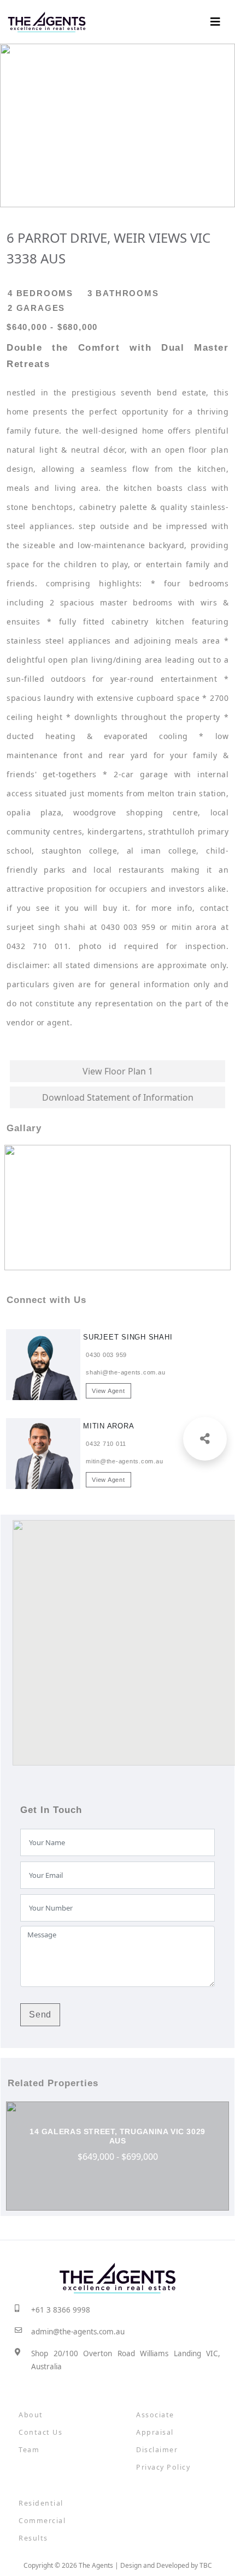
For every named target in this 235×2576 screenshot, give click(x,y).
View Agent (108, 1391)
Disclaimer (157, 2450)
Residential (41, 2503)
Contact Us (40, 2432)
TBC (206, 2565)
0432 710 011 (106, 1444)
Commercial (42, 2521)
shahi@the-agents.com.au (125, 1372)
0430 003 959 (106, 1355)
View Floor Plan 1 (118, 1071)
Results (33, 2538)
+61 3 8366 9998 (61, 2310)
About (31, 2415)
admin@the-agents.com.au (78, 2332)
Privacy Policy (163, 2467)
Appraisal (155, 2432)
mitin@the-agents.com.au (124, 1461)
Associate (155, 2415)
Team (29, 2450)
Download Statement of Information (118, 1097)
